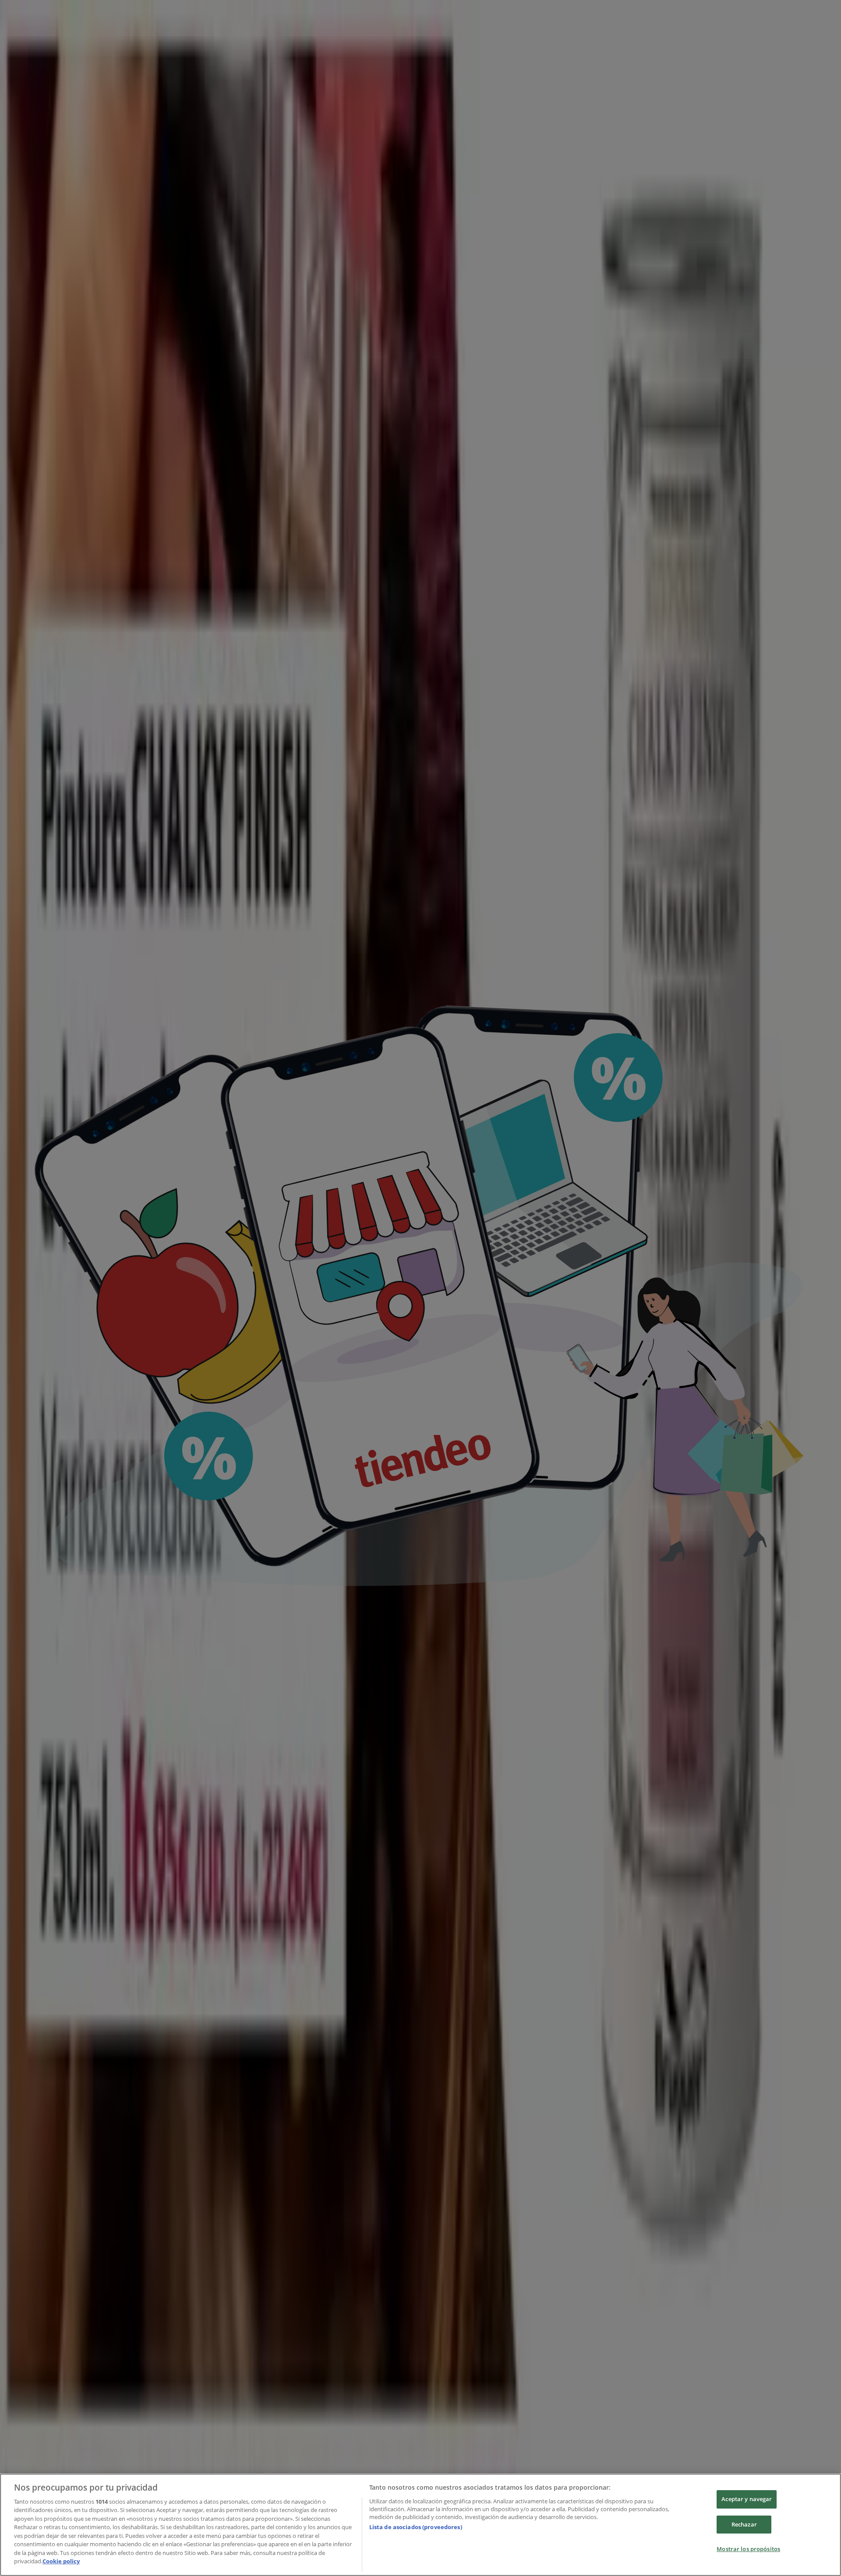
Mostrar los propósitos (748, 2549)
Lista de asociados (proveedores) (416, 2527)
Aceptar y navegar (747, 2499)
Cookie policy (61, 2561)
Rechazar (744, 2524)
